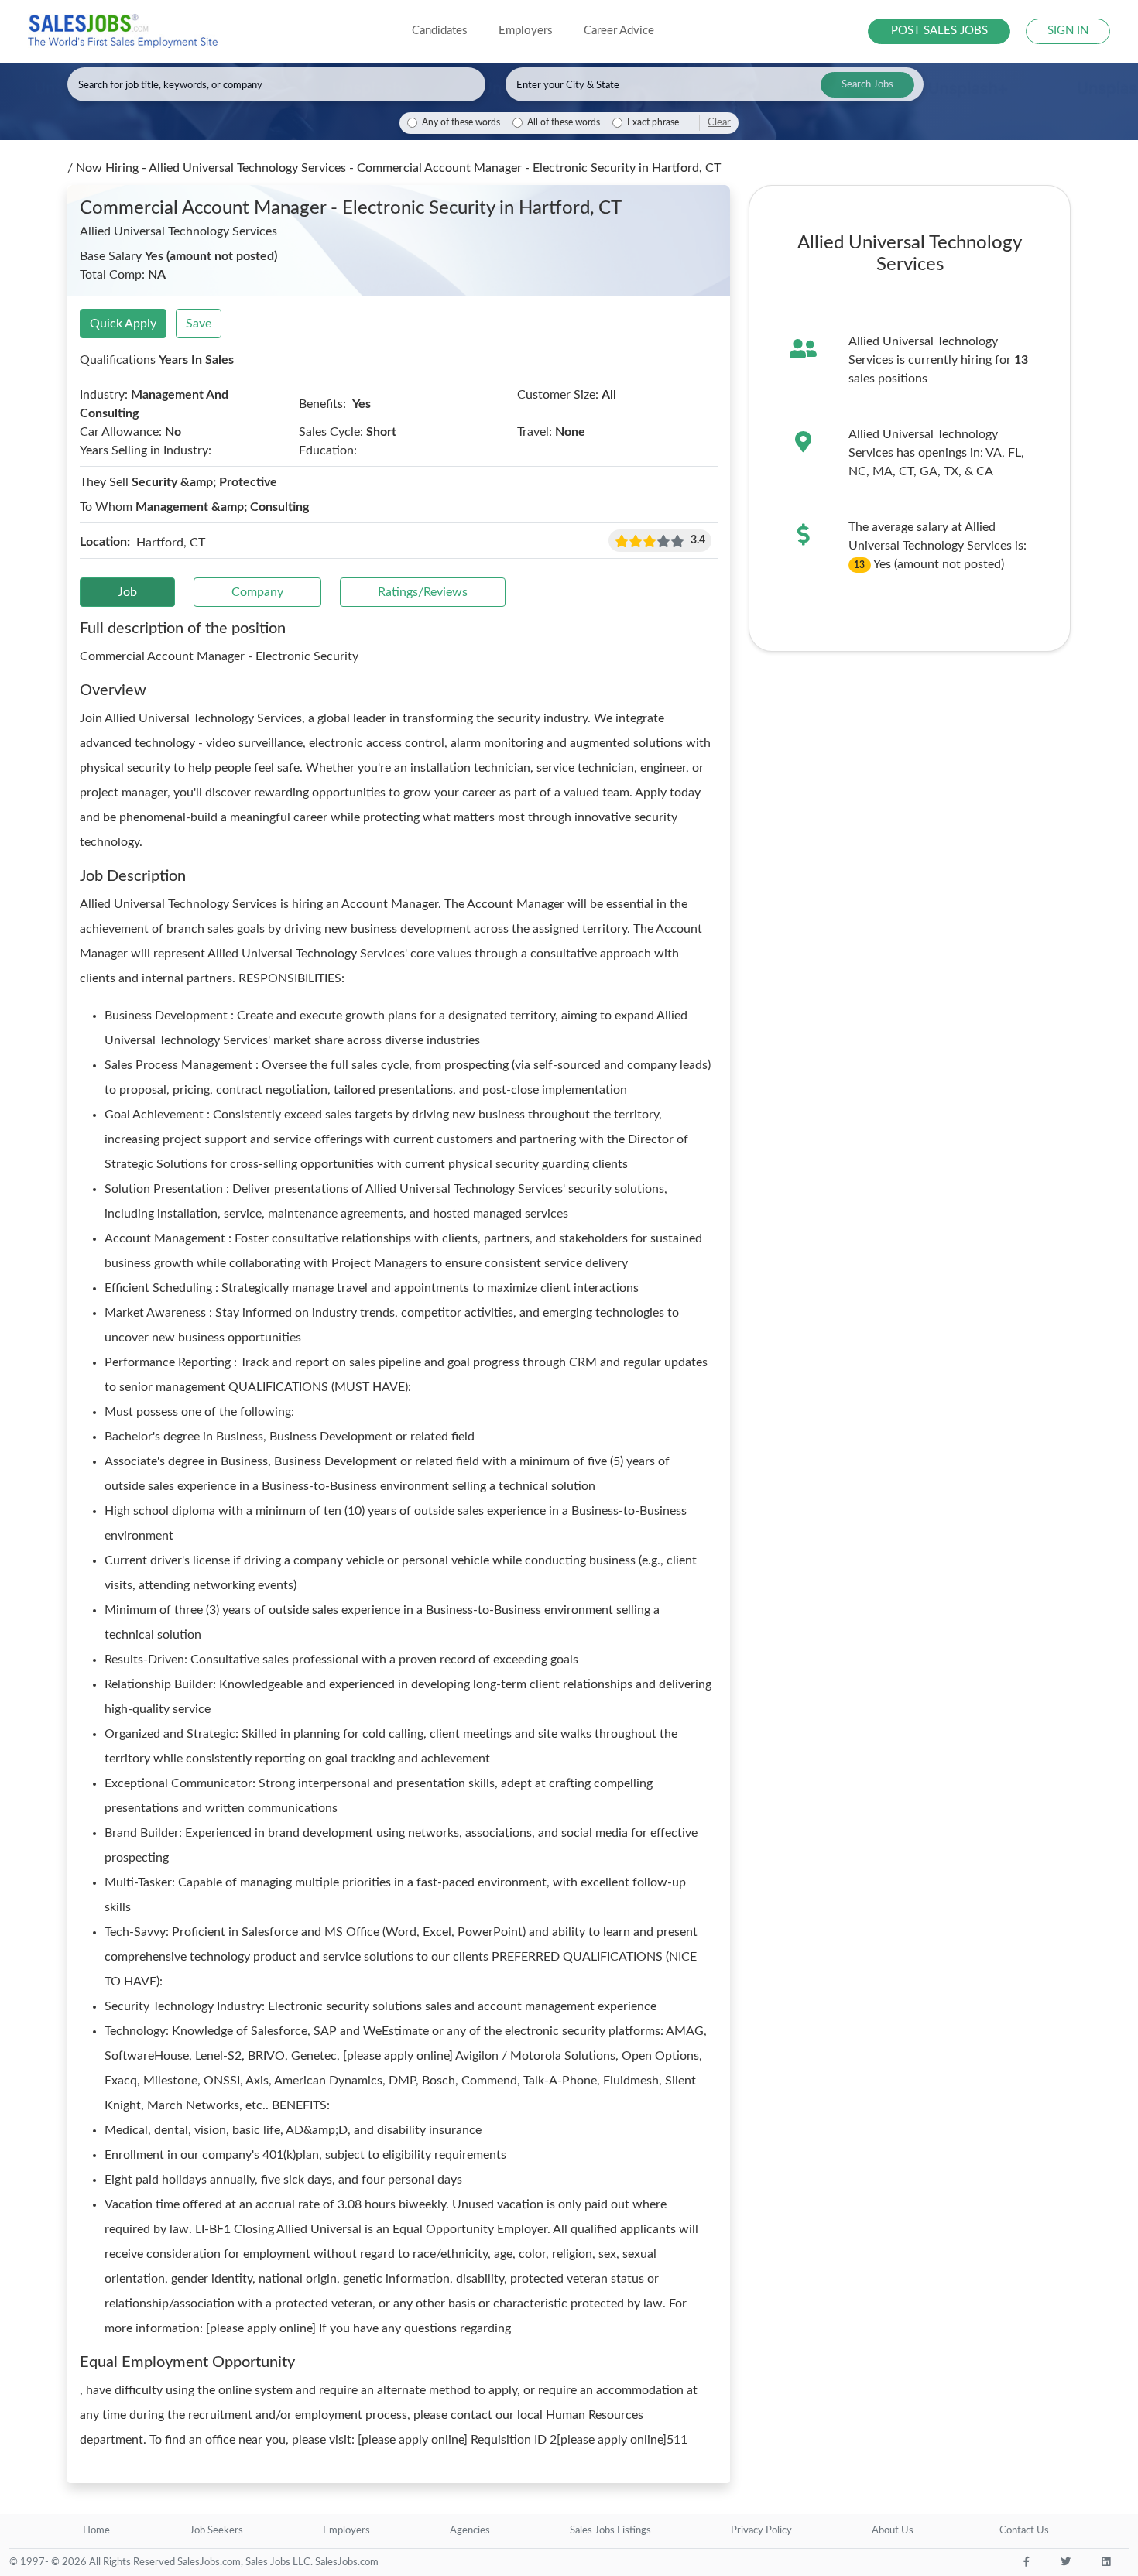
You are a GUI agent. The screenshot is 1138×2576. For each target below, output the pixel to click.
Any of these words (461, 123)
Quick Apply (123, 324)
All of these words (564, 123)
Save (199, 324)
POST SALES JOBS (939, 31)
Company (257, 592)
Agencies (470, 2531)
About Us (893, 2531)
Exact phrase (653, 123)
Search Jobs (867, 85)
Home (96, 2531)
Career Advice (619, 31)
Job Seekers (216, 2531)
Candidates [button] (440, 31)
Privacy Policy (761, 2531)
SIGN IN (1068, 31)
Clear (719, 122)
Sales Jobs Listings (610, 2531)
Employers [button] (526, 31)
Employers (346, 2531)
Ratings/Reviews (423, 592)
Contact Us (1024, 2531)
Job (127, 592)
